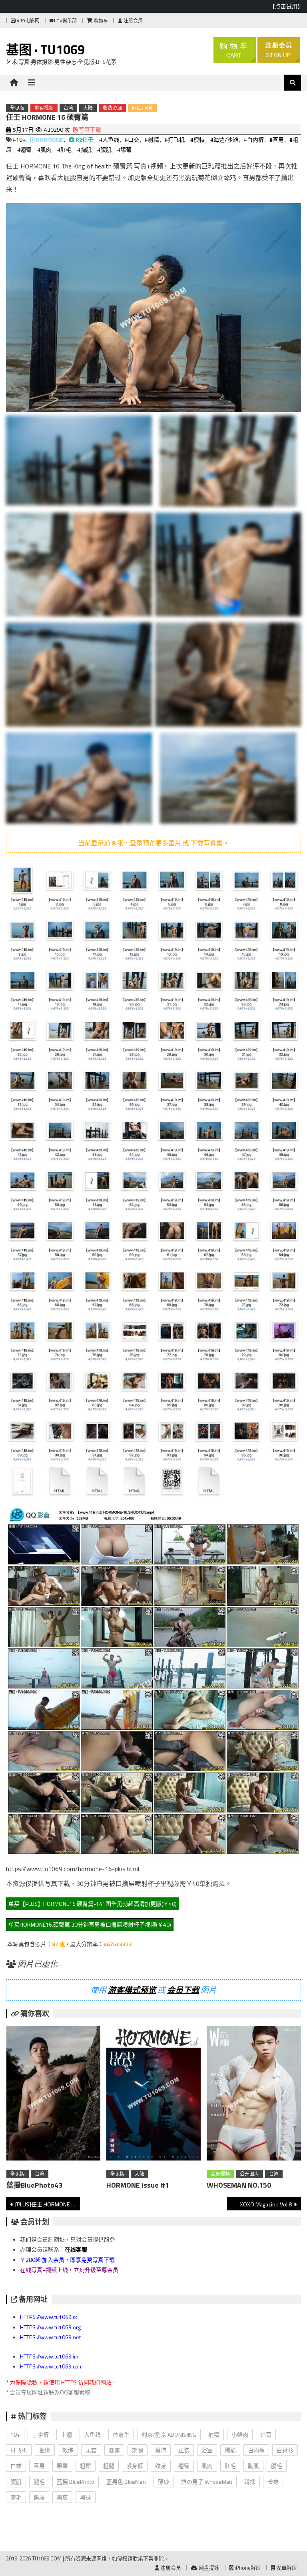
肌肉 (207, 2466)
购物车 (100, 21)
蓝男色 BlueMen (126, 2482)
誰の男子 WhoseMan (207, 2482)
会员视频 (220, 2174)
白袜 (16, 2466)
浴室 (207, 2450)
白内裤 (256, 2450)
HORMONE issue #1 (138, 2185)
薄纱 (163, 2482)
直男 (39, 2466)
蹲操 (250, 2482)
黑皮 (62, 2497)
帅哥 (266, 2435)
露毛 (16, 2497)
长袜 (273, 2482)
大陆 (88, 108)
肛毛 (230, 2466)
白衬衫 (285, 2450)
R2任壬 (85, 139)
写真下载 (89, 130)
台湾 (68, 108)
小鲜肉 (240, 2435)
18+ (15, 2435)
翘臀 (184, 2466)
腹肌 (16, 2482)
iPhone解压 (247, 2568)
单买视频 (44, 108)
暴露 (114, 2450)
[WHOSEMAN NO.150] (254, 2095)
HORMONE (50, 139)
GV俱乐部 (66, 21)
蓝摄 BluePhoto (76, 2482)
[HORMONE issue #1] (153, 2095)
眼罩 (62, 2466)
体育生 (121, 2435)
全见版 (17, 108)
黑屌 (39, 2497)
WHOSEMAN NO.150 (239, 2185)
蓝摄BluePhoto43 (34, 2185)
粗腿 (109, 2466)
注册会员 (133, 21)
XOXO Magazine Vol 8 (266, 2204)
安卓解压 (286, 2568)
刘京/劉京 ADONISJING (169, 2435)
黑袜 (86, 2497)
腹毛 (277, 2466)
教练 (68, 2450)
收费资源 (112, 108)
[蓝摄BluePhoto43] (54, 2095)
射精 (214, 2435)
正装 (184, 2450)
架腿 (138, 2450)
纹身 (161, 2466)
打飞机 (19, 2450)
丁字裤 (40, 2435)
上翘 (66, 2435)
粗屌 (86, 2466)
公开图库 (249, 2174)
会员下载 (183, 1990)
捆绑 (45, 2450)
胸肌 (253, 2466)
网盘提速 (208, 2568)
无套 (91, 2450)
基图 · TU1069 (45, 49)
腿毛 (39, 2482)
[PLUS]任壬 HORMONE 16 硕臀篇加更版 (47, 2204)
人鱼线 (92, 2435)
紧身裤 (135, 2466)
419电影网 (28, 21)
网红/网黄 (143, 108)
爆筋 (230, 2450)
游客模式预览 (132, 1990)
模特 (161, 2450)
